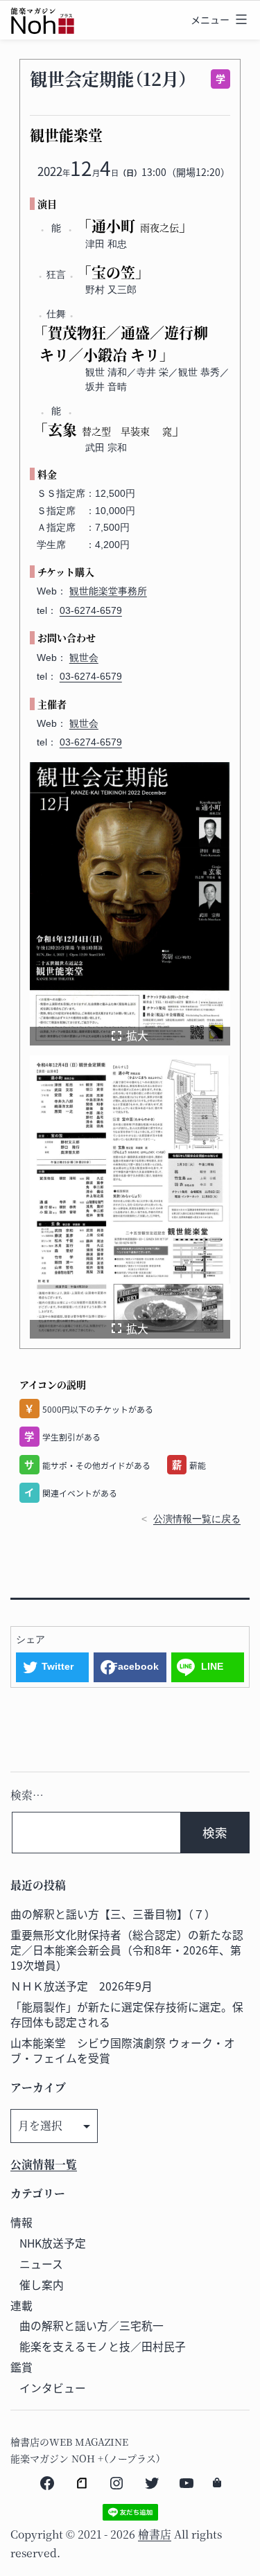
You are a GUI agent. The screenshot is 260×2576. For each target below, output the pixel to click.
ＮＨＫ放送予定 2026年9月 (81, 1986)
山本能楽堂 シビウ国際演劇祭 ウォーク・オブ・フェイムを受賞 (123, 2050)
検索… (27, 1795)
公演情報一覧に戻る (197, 1519)
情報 (21, 2222)
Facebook (135, 1666)
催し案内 (42, 2285)
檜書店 (155, 2534)
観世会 (84, 658)
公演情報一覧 (44, 2164)
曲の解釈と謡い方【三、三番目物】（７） (113, 1914)
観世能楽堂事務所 (108, 591)
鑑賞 (21, 2367)
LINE (212, 1666)
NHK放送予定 (53, 2243)
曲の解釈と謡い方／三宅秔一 (92, 2326)
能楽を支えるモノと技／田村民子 (103, 2346)
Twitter (58, 1666)
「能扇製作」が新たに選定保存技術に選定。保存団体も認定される (127, 2014)
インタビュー (53, 2388)
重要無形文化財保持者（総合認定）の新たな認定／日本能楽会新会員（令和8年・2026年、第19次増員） (127, 1950)
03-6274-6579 (91, 610)
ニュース (41, 2264)
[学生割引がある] (218, 79)
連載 (21, 2305)
